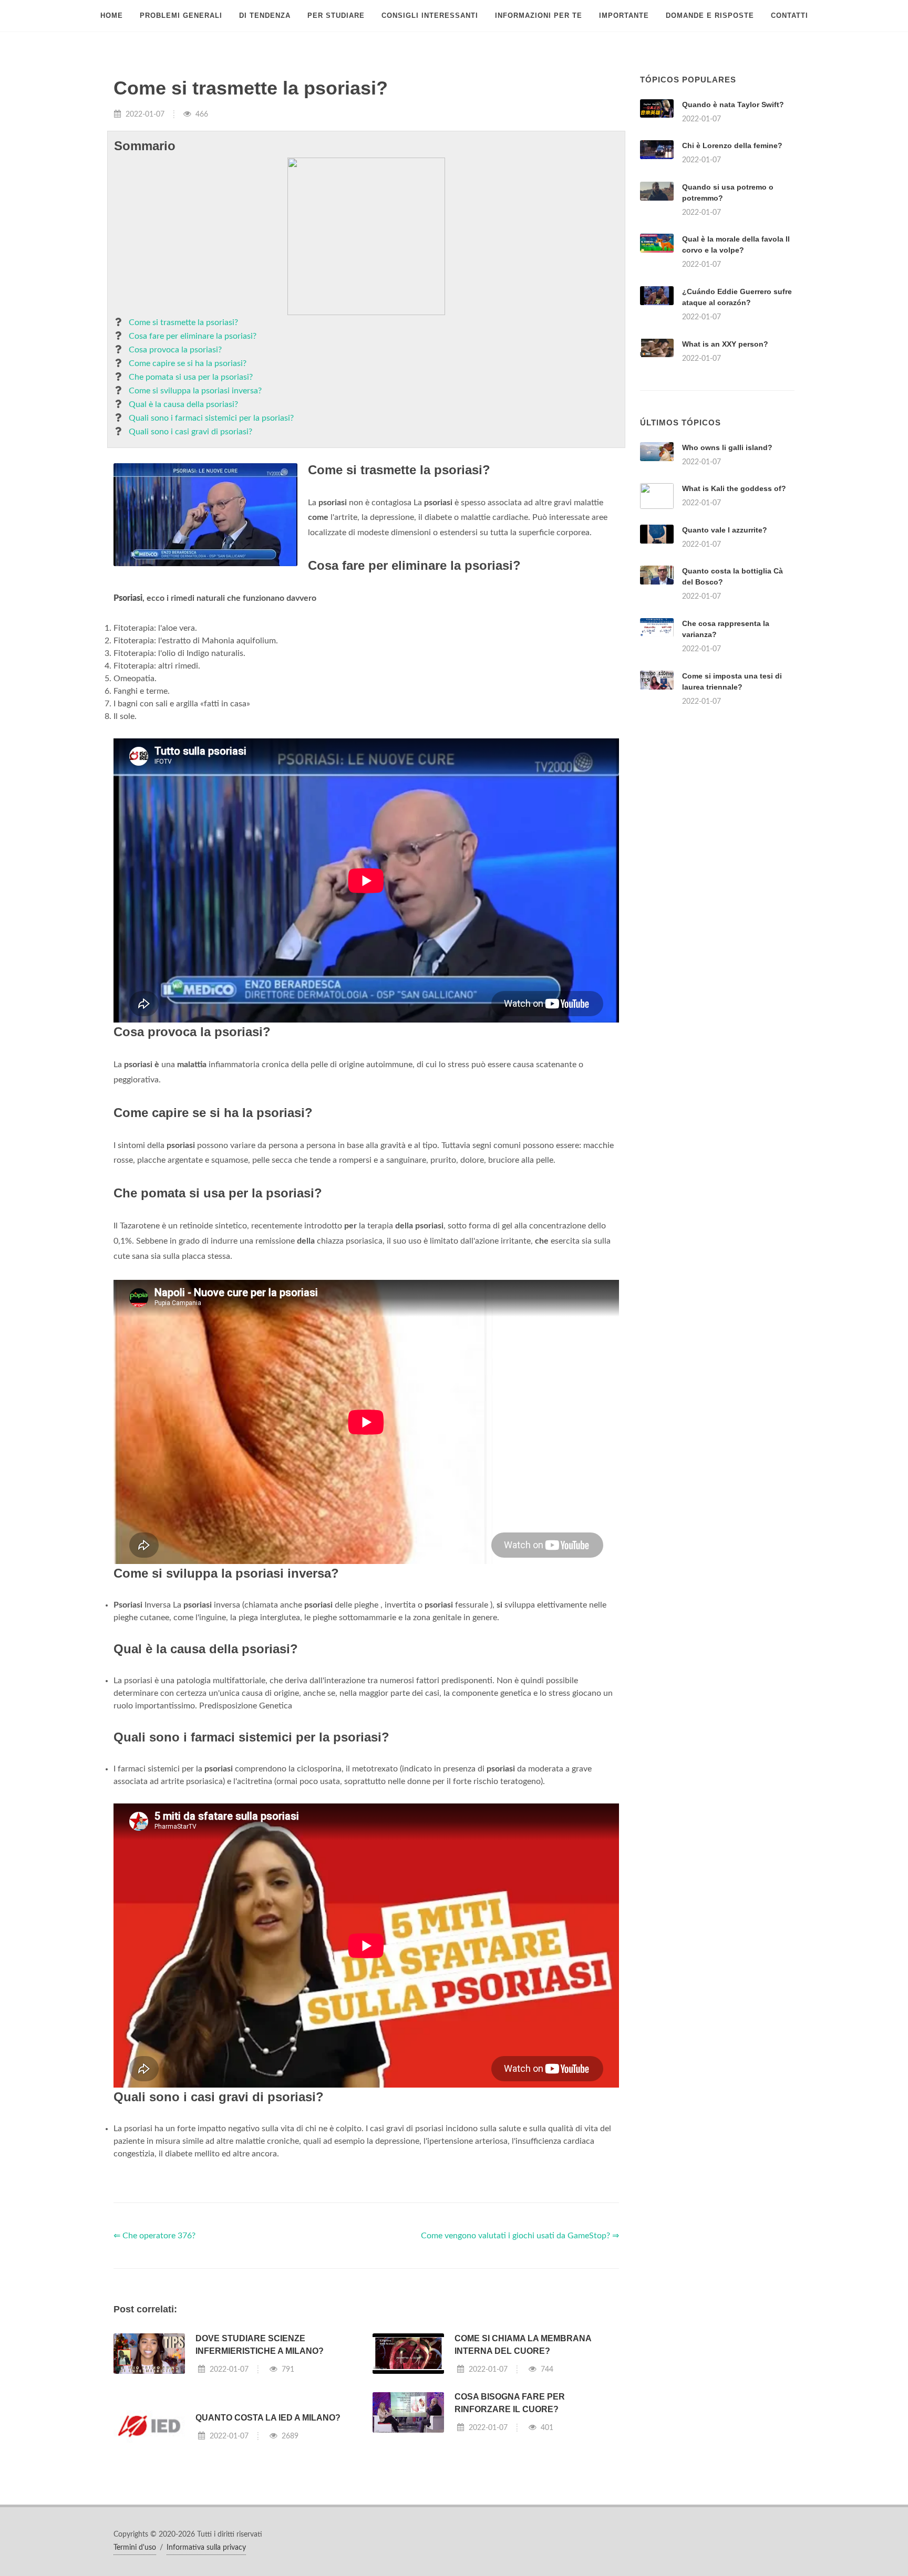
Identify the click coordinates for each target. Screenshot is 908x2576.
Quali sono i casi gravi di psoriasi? (190, 432)
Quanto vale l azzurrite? (725, 530)
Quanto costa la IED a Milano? (268, 2418)
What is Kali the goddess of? (734, 488)
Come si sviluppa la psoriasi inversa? (195, 391)
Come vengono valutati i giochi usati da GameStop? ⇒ (520, 2236)
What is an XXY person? (725, 344)
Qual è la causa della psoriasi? (183, 404)
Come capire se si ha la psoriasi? (188, 363)
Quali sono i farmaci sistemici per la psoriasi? (211, 418)
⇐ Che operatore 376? (154, 2236)
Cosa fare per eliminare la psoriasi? (193, 336)
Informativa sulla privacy (206, 2548)
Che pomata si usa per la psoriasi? (191, 377)
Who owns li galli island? (727, 447)
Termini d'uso (135, 2548)
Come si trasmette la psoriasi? (183, 322)
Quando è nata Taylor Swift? (733, 105)
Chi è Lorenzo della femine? (732, 145)
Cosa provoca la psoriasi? (175, 350)
